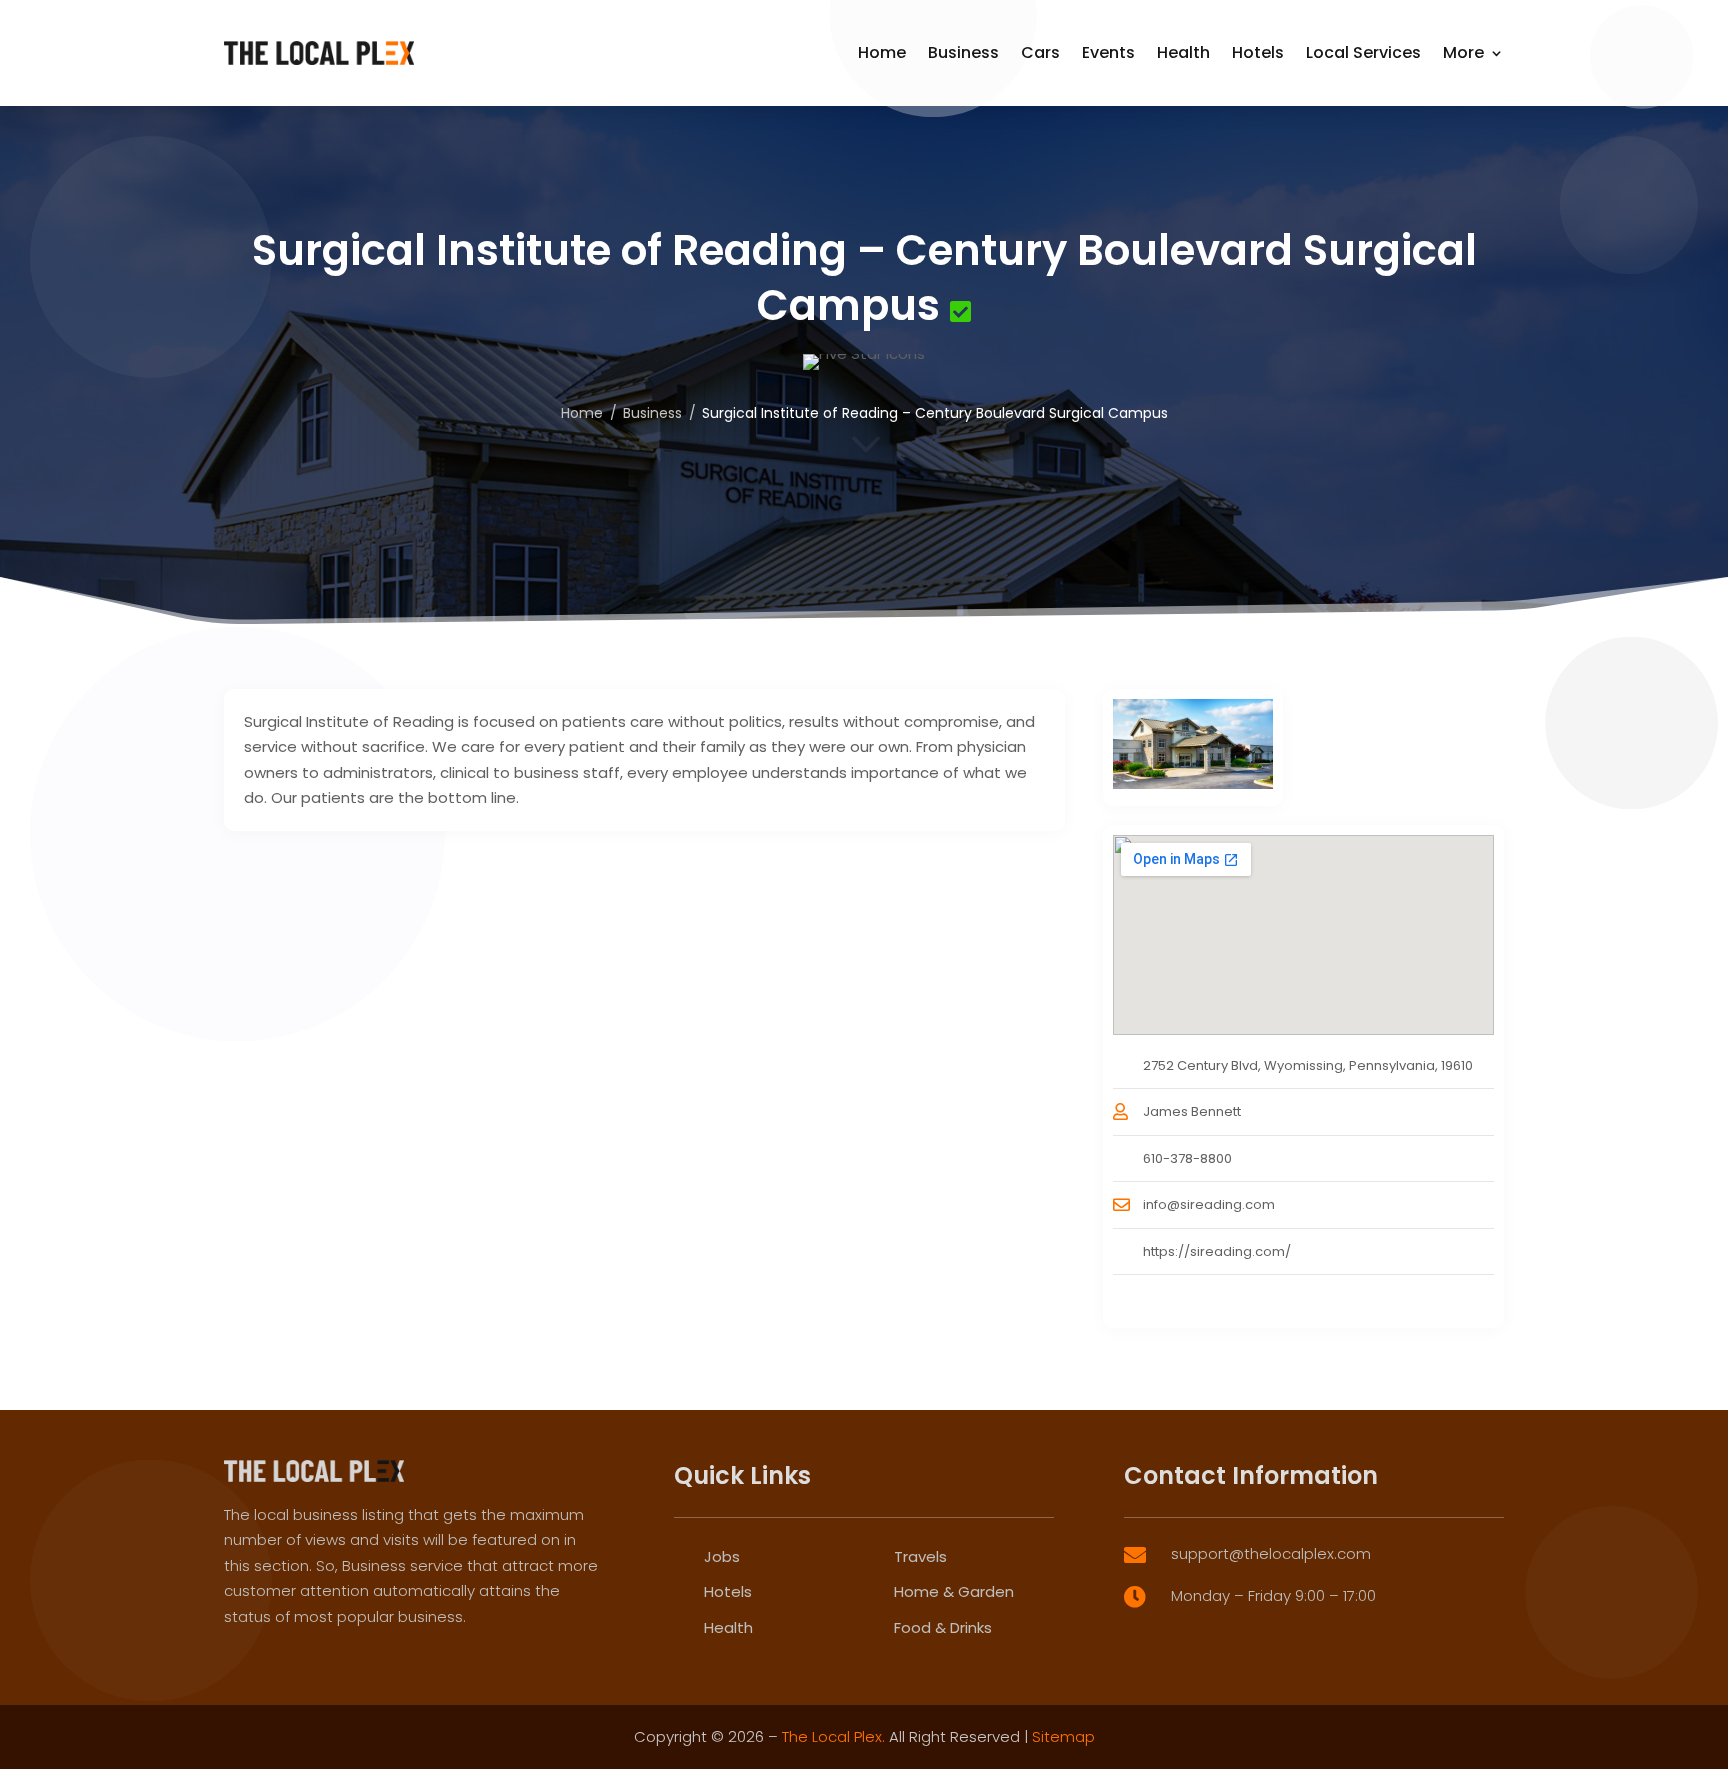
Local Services (1363, 52)
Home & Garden (954, 1591)
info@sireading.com (1209, 1204)
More (1463, 52)
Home (882, 52)
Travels (920, 1556)
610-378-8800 (1187, 1158)
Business (963, 52)
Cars (1040, 52)
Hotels (1258, 52)
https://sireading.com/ (1217, 1251)
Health (1183, 52)
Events (1108, 52)
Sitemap (1063, 1736)
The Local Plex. (833, 1736)
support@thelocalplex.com (1271, 1553)
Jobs (722, 1556)
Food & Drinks (943, 1627)
